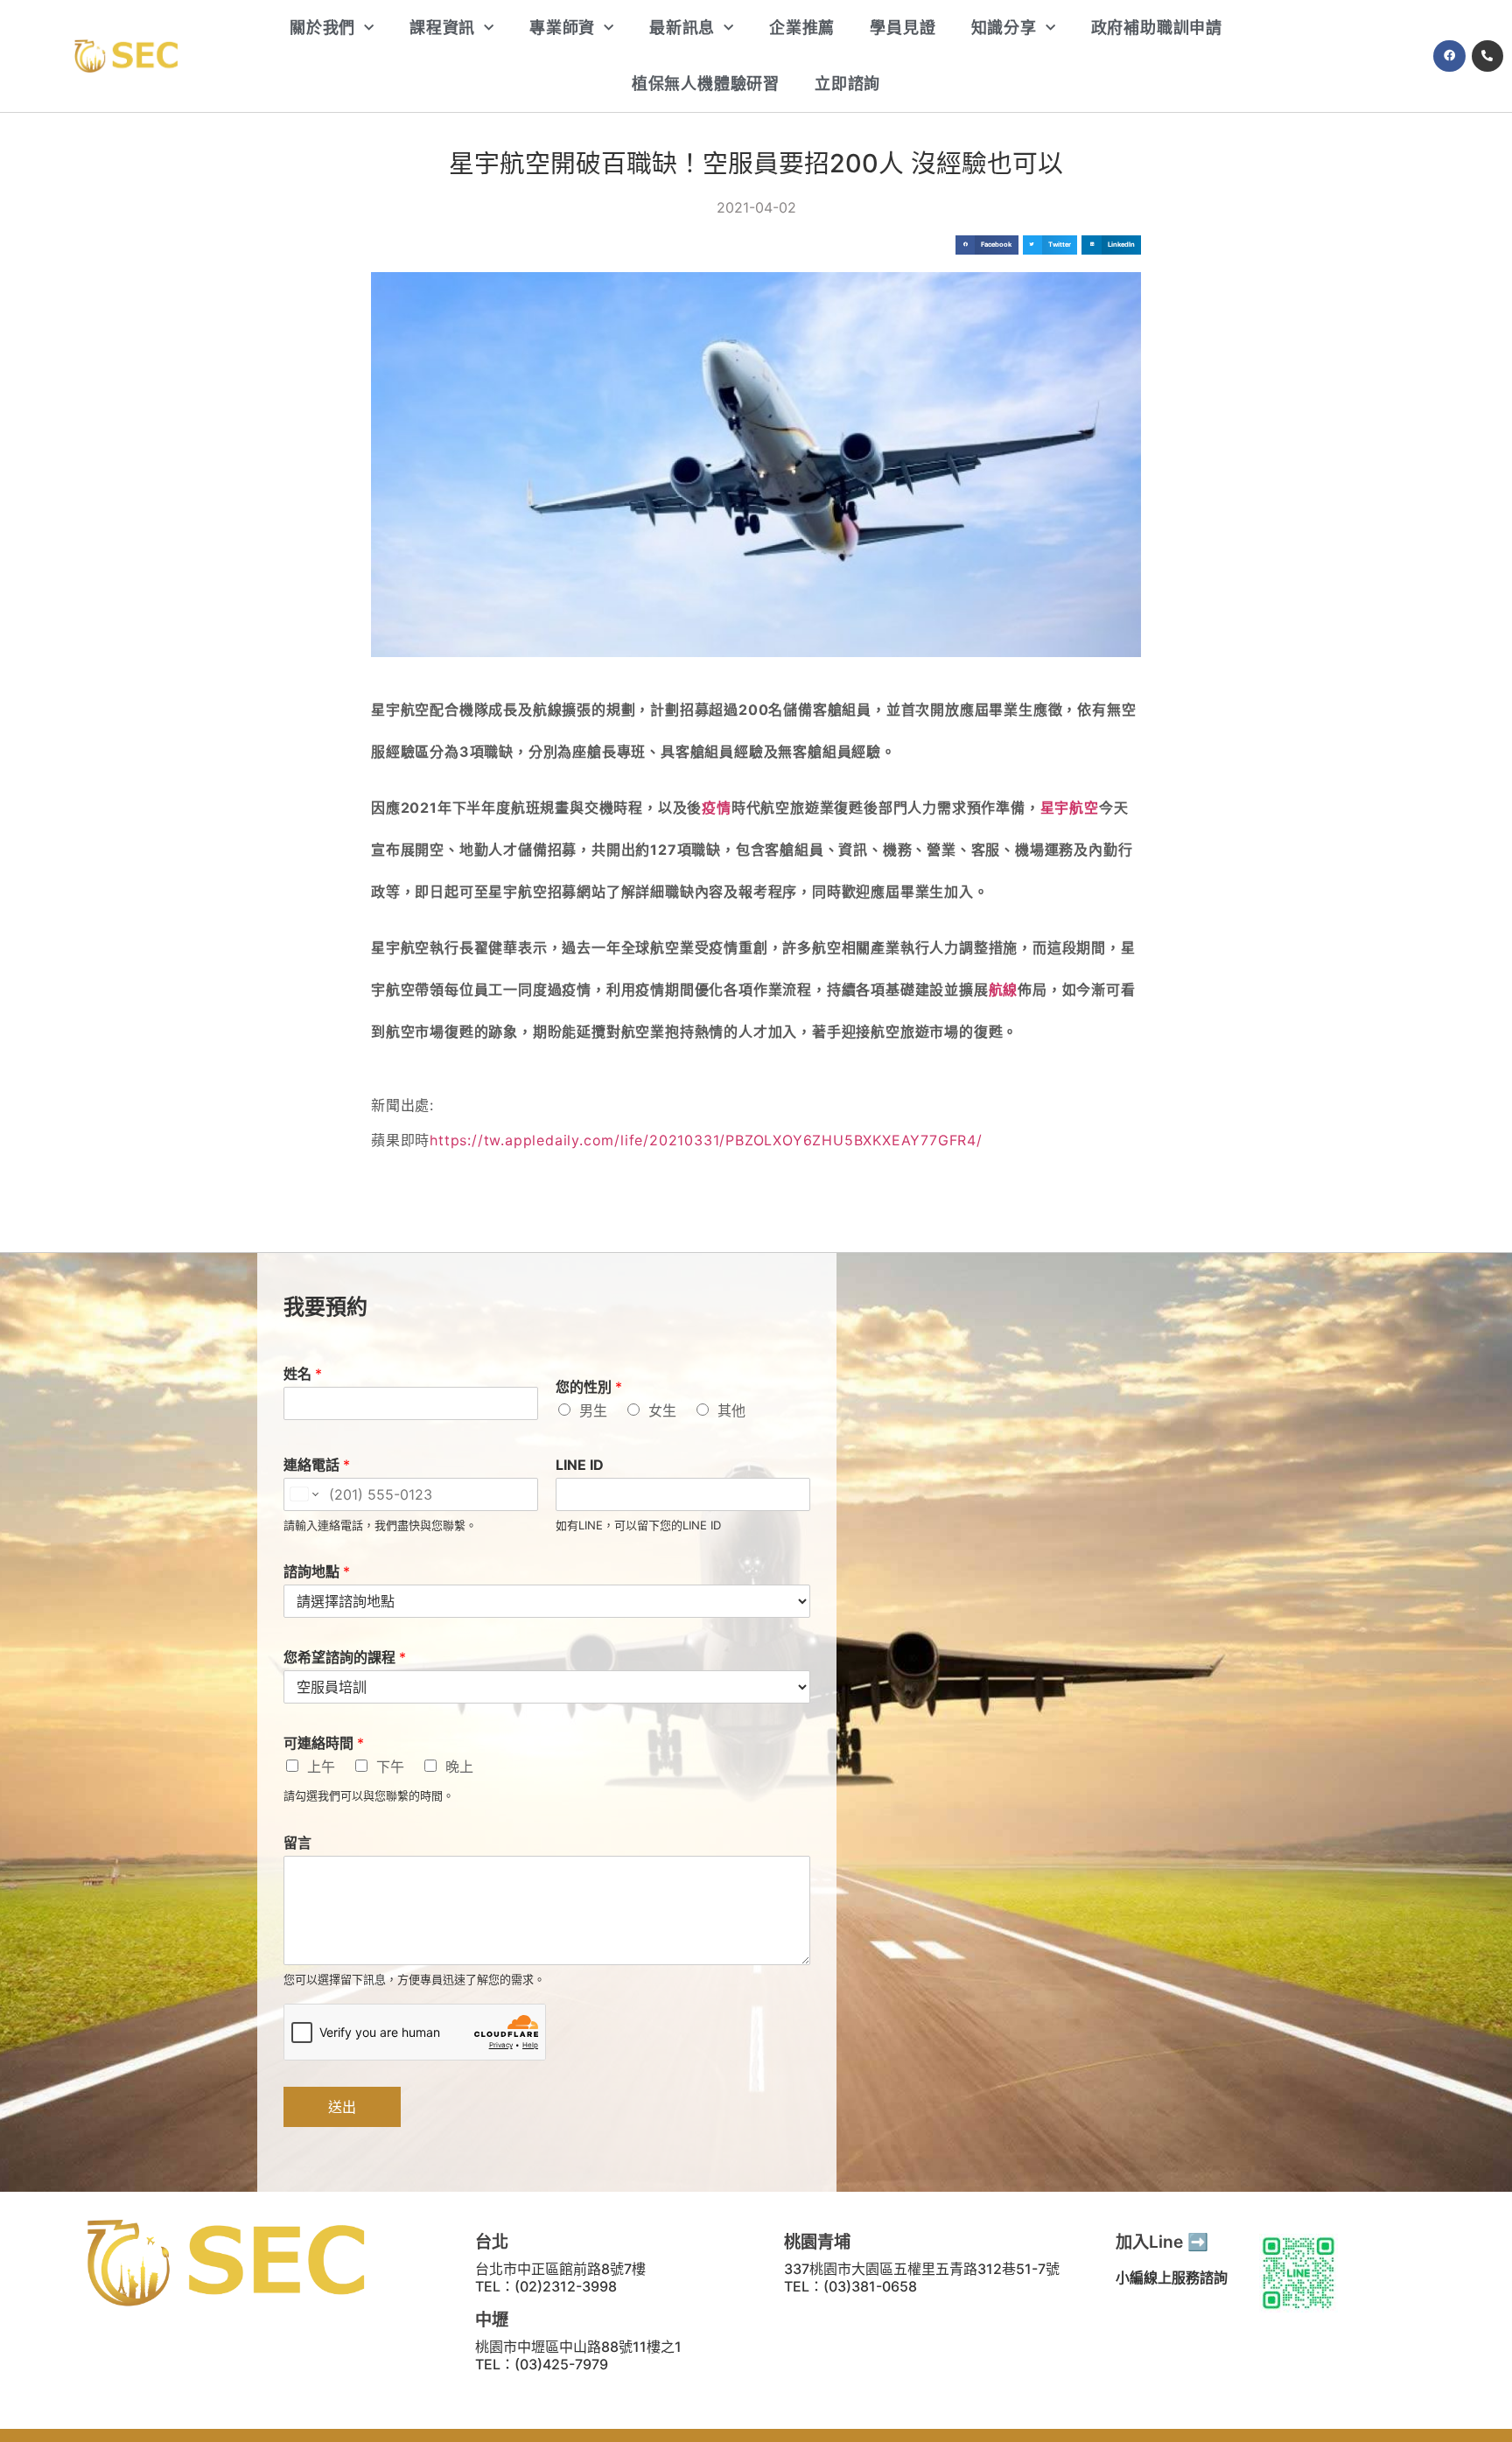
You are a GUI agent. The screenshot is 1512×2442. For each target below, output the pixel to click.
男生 (593, 1410)
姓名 (303, 1374)
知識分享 (1004, 28)
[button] (987, 245)
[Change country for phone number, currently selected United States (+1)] (303, 1494)
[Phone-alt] (1487, 56)
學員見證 (903, 28)
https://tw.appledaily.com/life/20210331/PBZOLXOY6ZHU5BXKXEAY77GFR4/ (706, 1140)
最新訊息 (682, 28)
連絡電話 (317, 1465)
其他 (731, 1410)
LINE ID (580, 1465)
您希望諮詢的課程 (345, 1657)
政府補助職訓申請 (1157, 28)
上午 (321, 1767)
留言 (297, 1843)
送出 (342, 2107)
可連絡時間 (324, 1743)
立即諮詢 (847, 84)
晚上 (459, 1767)
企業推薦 (802, 28)
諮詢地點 (317, 1571)
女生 (662, 1410)
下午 (390, 1767)
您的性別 (589, 1387)
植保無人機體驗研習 (706, 84)
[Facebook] (1449, 56)
